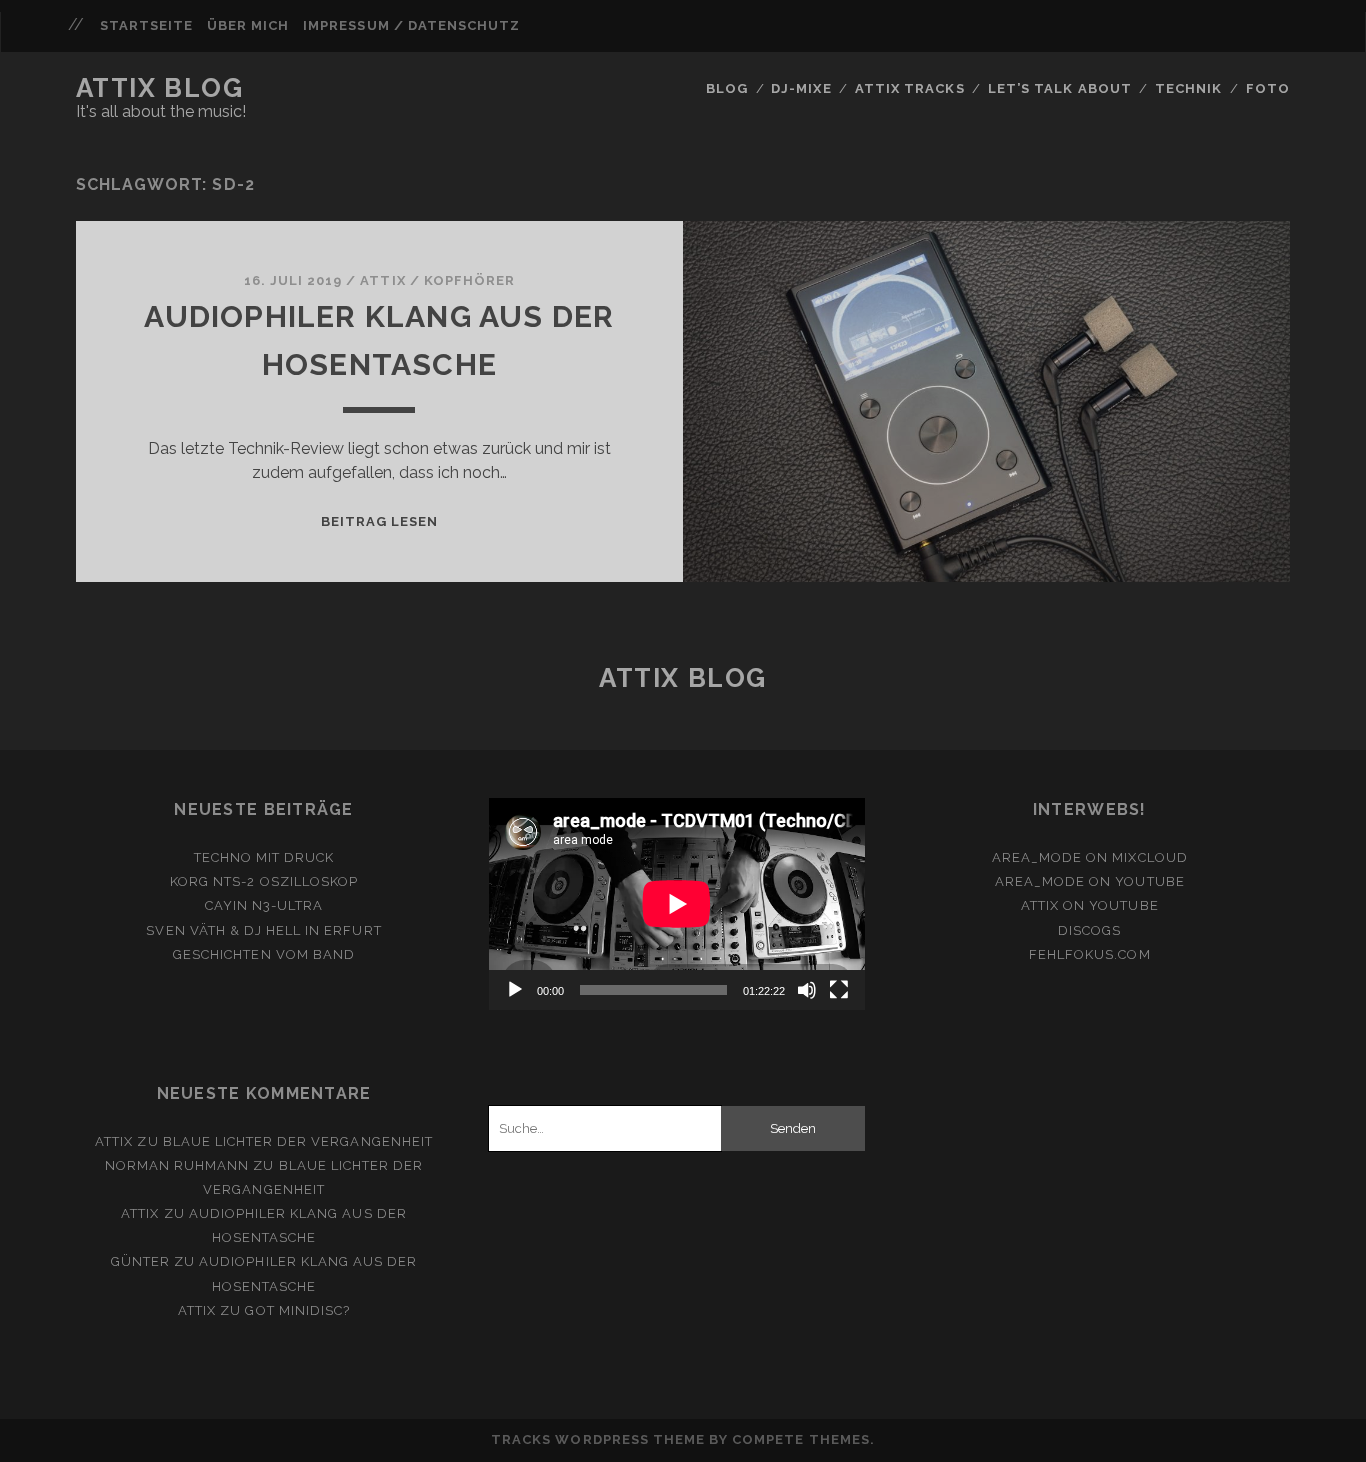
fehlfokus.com (1090, 954)
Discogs (1089, 930)
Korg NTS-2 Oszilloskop (264, 881)
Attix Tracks (910, 88)
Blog (727, 88)
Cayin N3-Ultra (264, 905)
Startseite (146, 25)
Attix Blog (160, 88)
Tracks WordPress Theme (598, 1439)
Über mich (248, 25)
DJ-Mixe (801, 88)
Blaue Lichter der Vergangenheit (298, 1141)
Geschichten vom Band (264, 954)
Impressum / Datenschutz (411, 25)
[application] (677, 904)
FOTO (1268, 88)
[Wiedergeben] (515, 990)
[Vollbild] (839, 990)
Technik (1188, 88)
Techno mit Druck (264, 857)
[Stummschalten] (807, 990)
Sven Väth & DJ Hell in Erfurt (263, 930)
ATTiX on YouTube (1090, 905)
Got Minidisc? (297, 1310)
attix (382, 280)
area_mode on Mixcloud (1090, 857)
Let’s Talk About (1060, 88)
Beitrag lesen (380, 521)
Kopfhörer (469, 280)
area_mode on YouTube (1090, 881)
